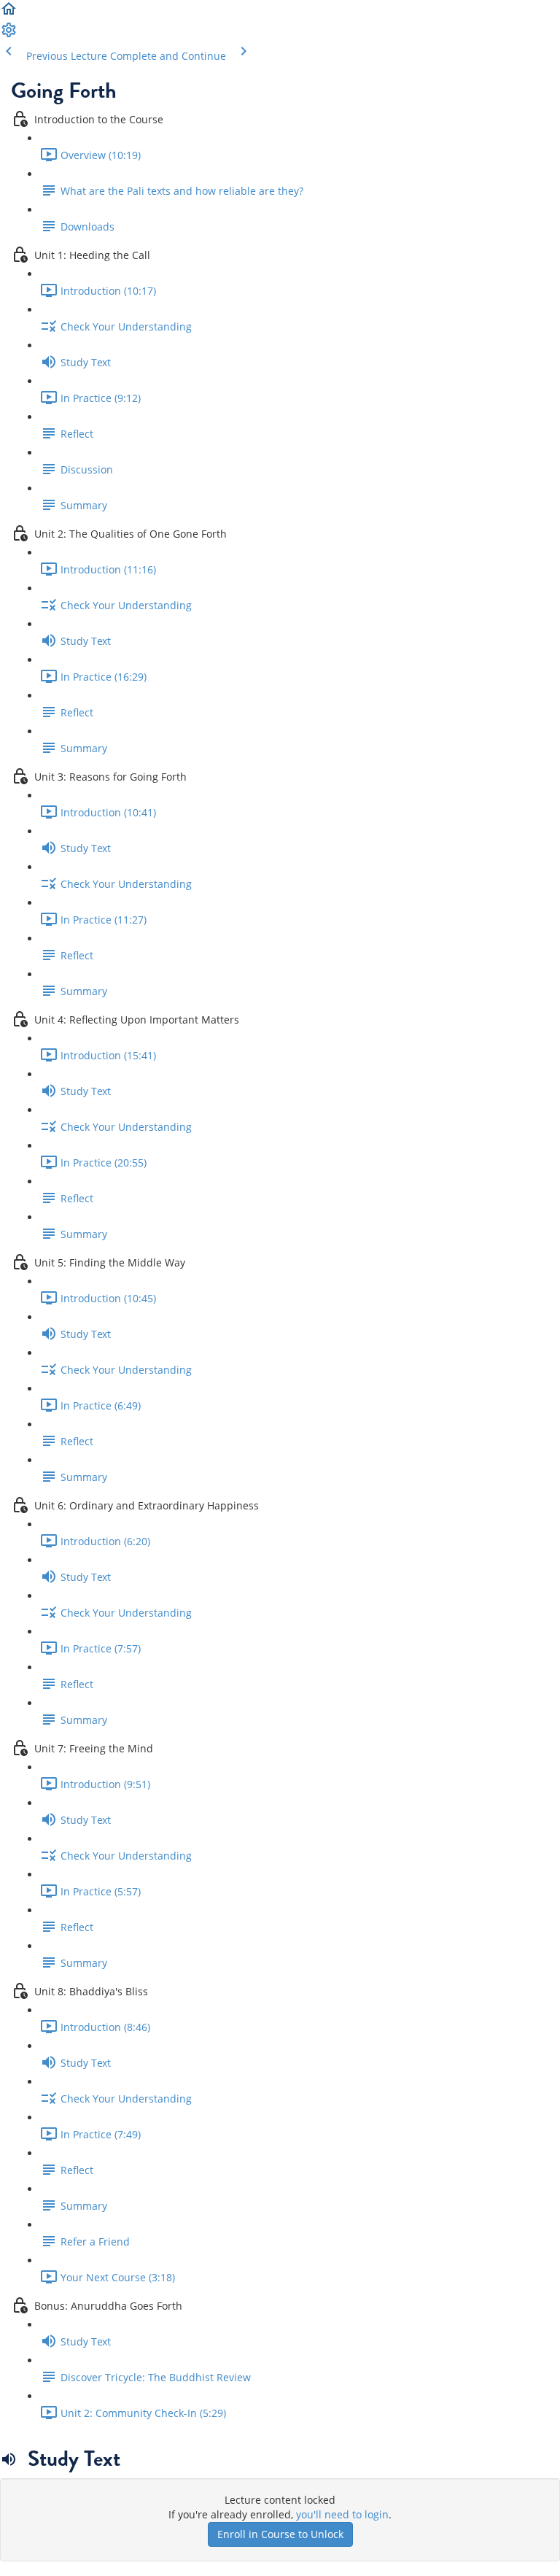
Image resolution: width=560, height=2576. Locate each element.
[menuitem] (9, 35)
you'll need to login (342, 2514)
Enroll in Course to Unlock (280, 2534)
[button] (9, 13)
